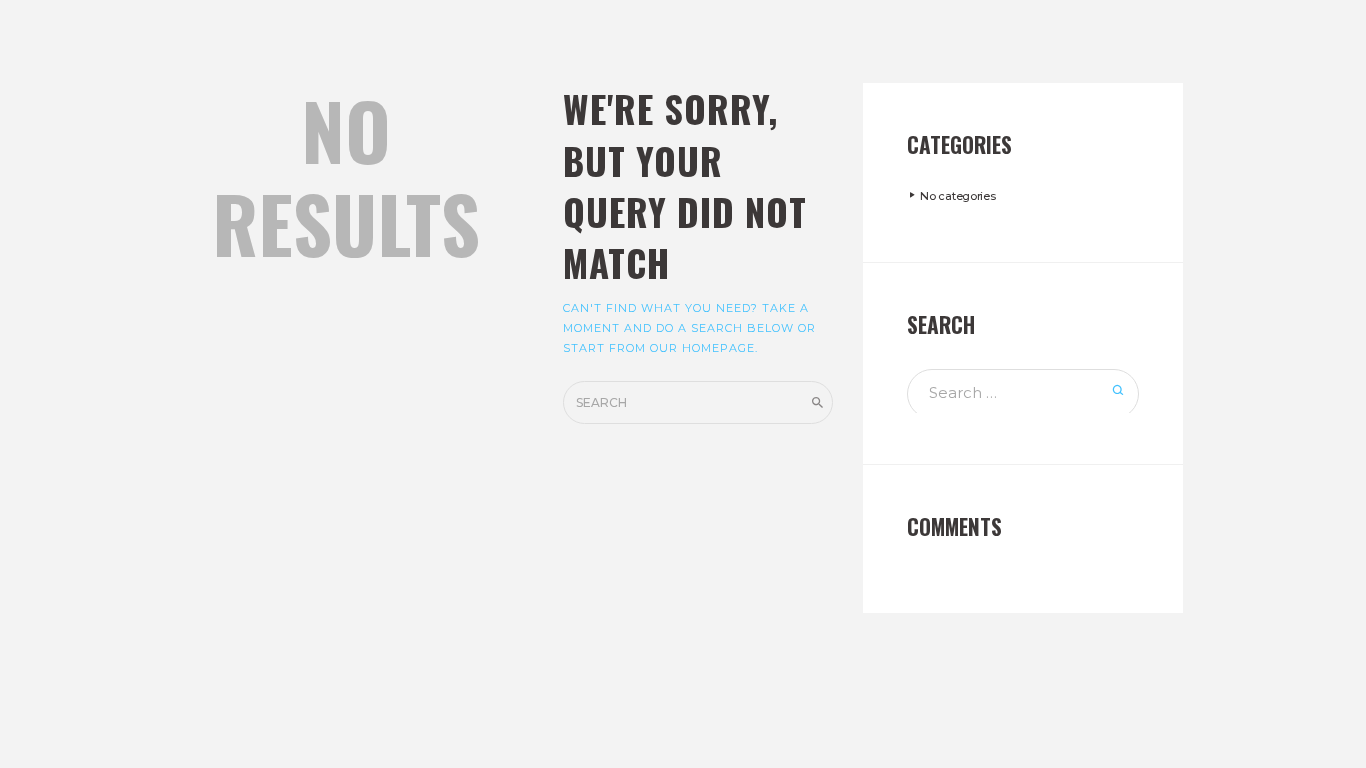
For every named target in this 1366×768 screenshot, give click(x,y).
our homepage (702, 348)
